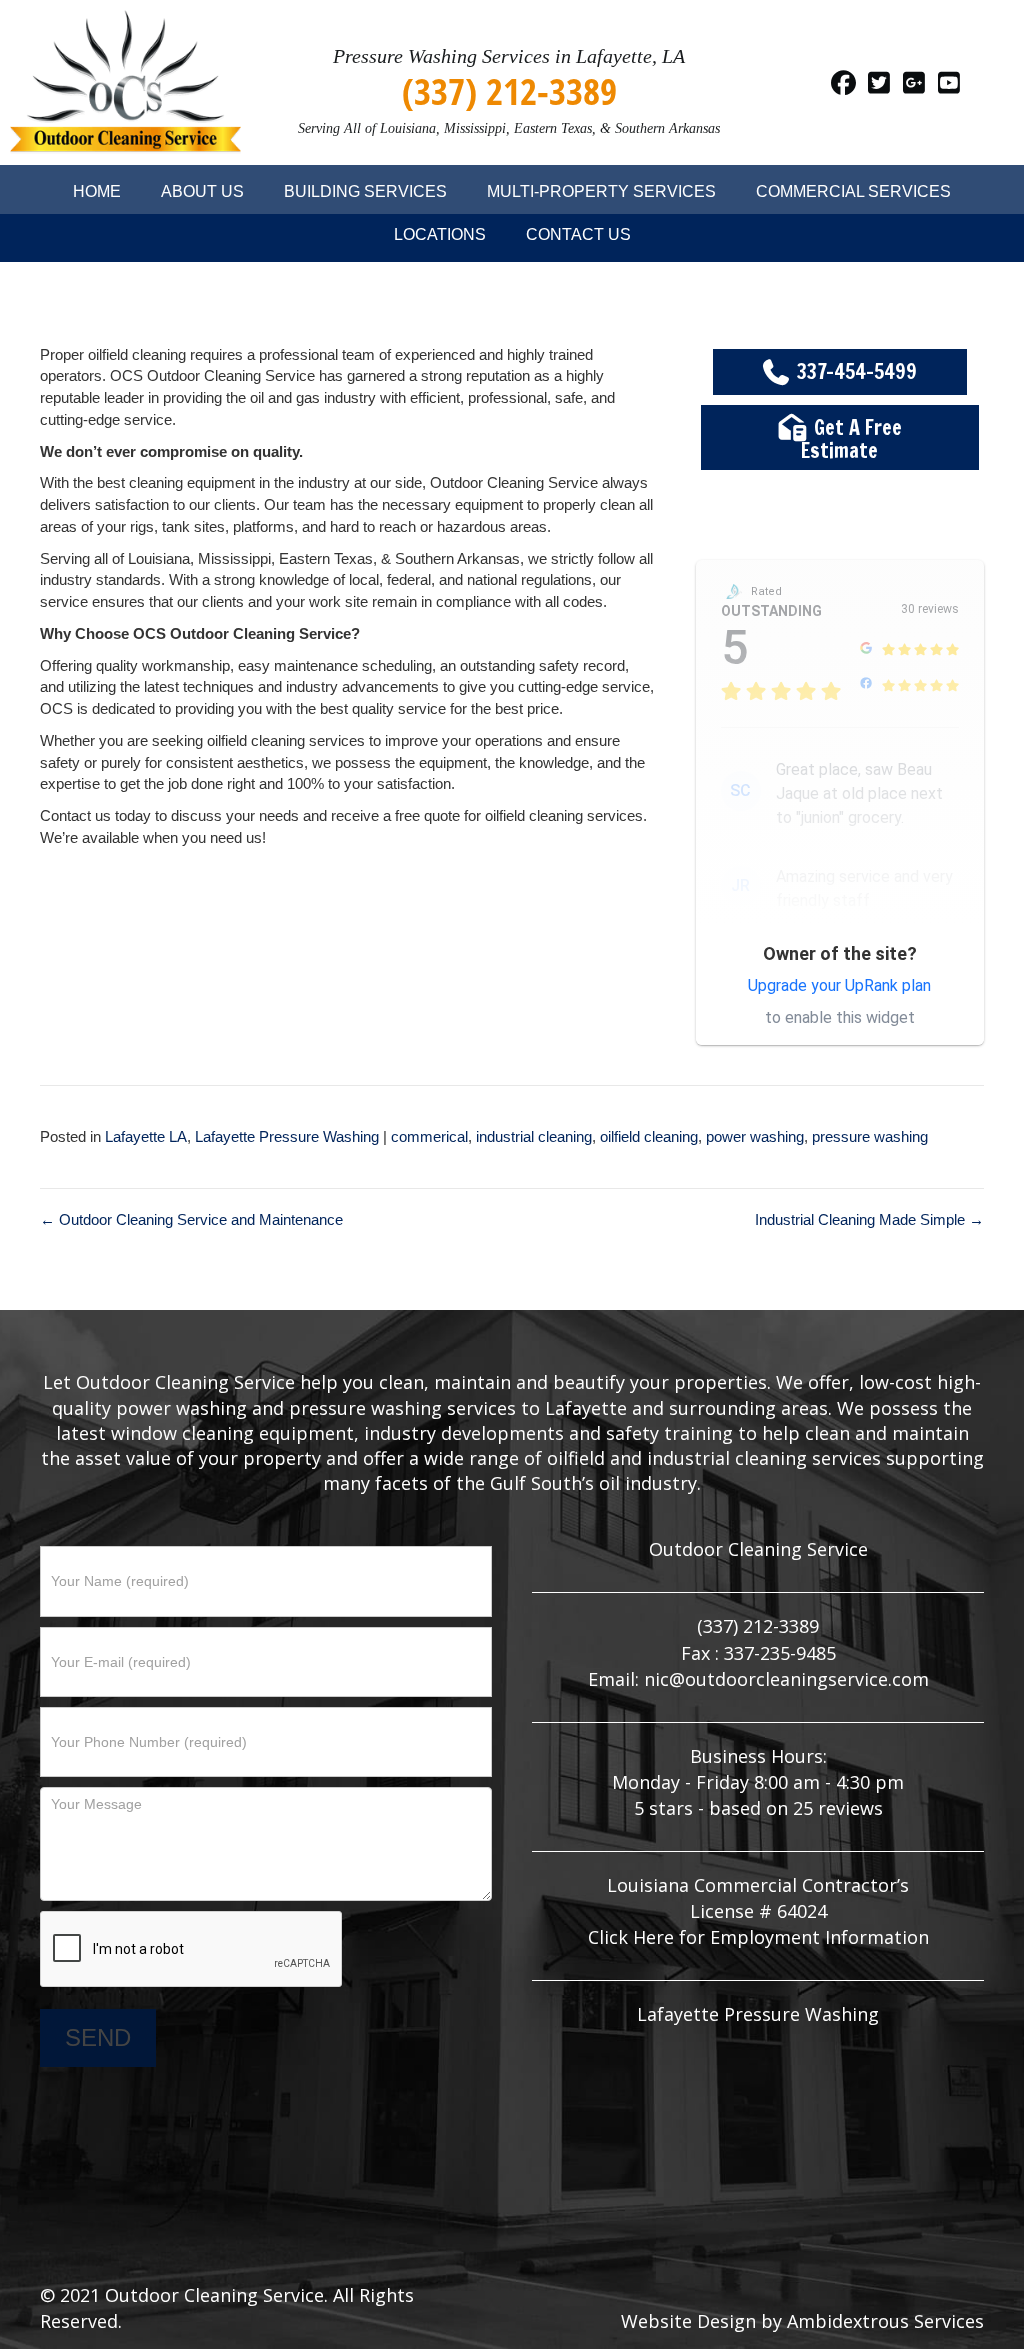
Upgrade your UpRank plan (839, 985)
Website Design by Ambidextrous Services (802, 2321)
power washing (755, 1136)
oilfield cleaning (649, 1136)
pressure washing (870, 1136)
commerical (429, 1136)
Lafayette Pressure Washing (287, 1136)
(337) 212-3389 (509, 90)
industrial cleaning (534, 1136)
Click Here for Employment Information (758, 1937)
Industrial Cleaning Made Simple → (869, 1219)
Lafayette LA (146, 1136)
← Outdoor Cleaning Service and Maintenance (191, 1219)
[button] (844, 83)
